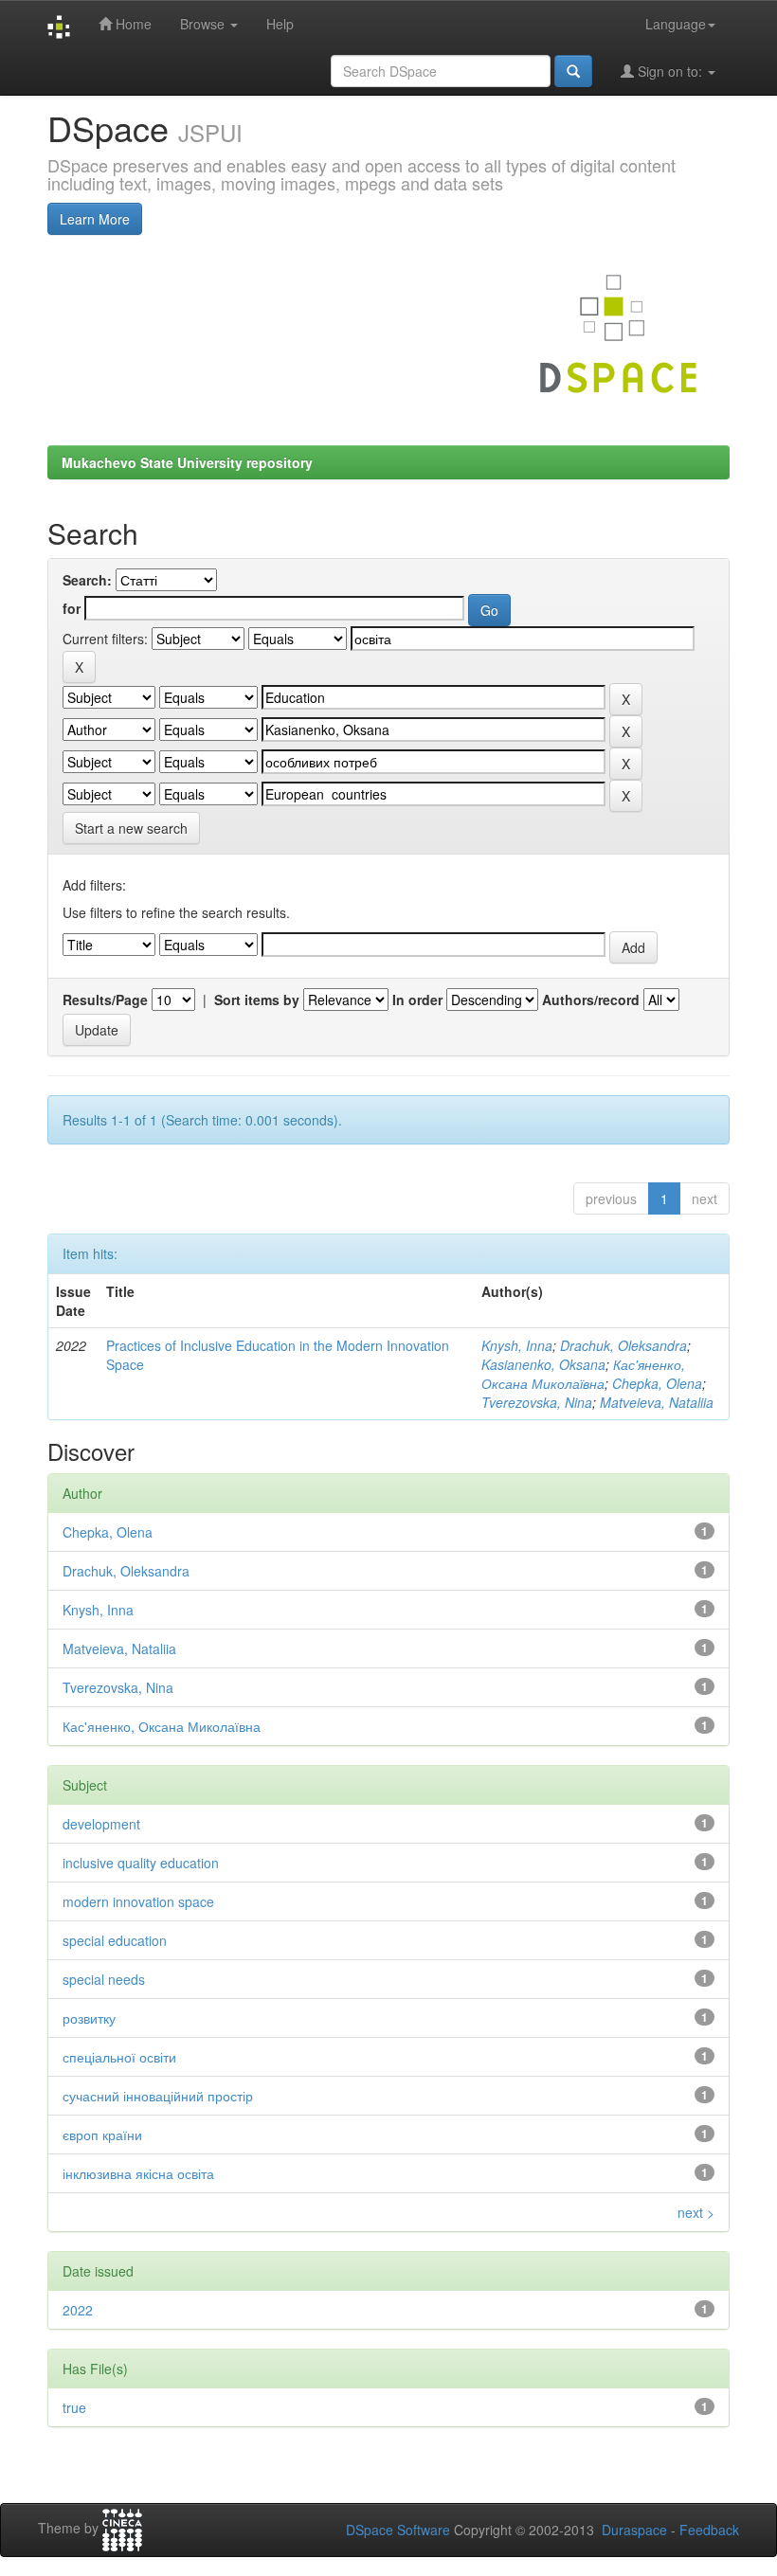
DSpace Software (398, 2530)
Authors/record (591, 1000)
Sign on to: (670, 71)
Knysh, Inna (517, 1345)
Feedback (709, 2530)
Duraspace (634, 2530)
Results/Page (105, 1000)
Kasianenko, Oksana (543, 1364)
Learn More (95, 219)
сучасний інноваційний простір (158, 2096)
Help (280, 24)
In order (417, 1000)
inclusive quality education (141, 1863)
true (74, 2407)
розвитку (89, 2018)
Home (132, 24)
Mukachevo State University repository (187, 462)
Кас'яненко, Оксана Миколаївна (583, 1374)
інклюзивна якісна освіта (138, 2173)
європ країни (102, 2135)
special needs (104, 1979)
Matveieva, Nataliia (657, 1402)
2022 (78, 2310)
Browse (204, 24)
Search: (87, 580)
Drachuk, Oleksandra (623, 1345)
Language (676, 24)
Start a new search (131, 828)
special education (115, 1940)
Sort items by (257, 1000)
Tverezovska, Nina (537, 1402)
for (72, 608)
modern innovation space (138, 1901)
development (101, 1824)
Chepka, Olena (657, 1383)
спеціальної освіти (119, 2057)
